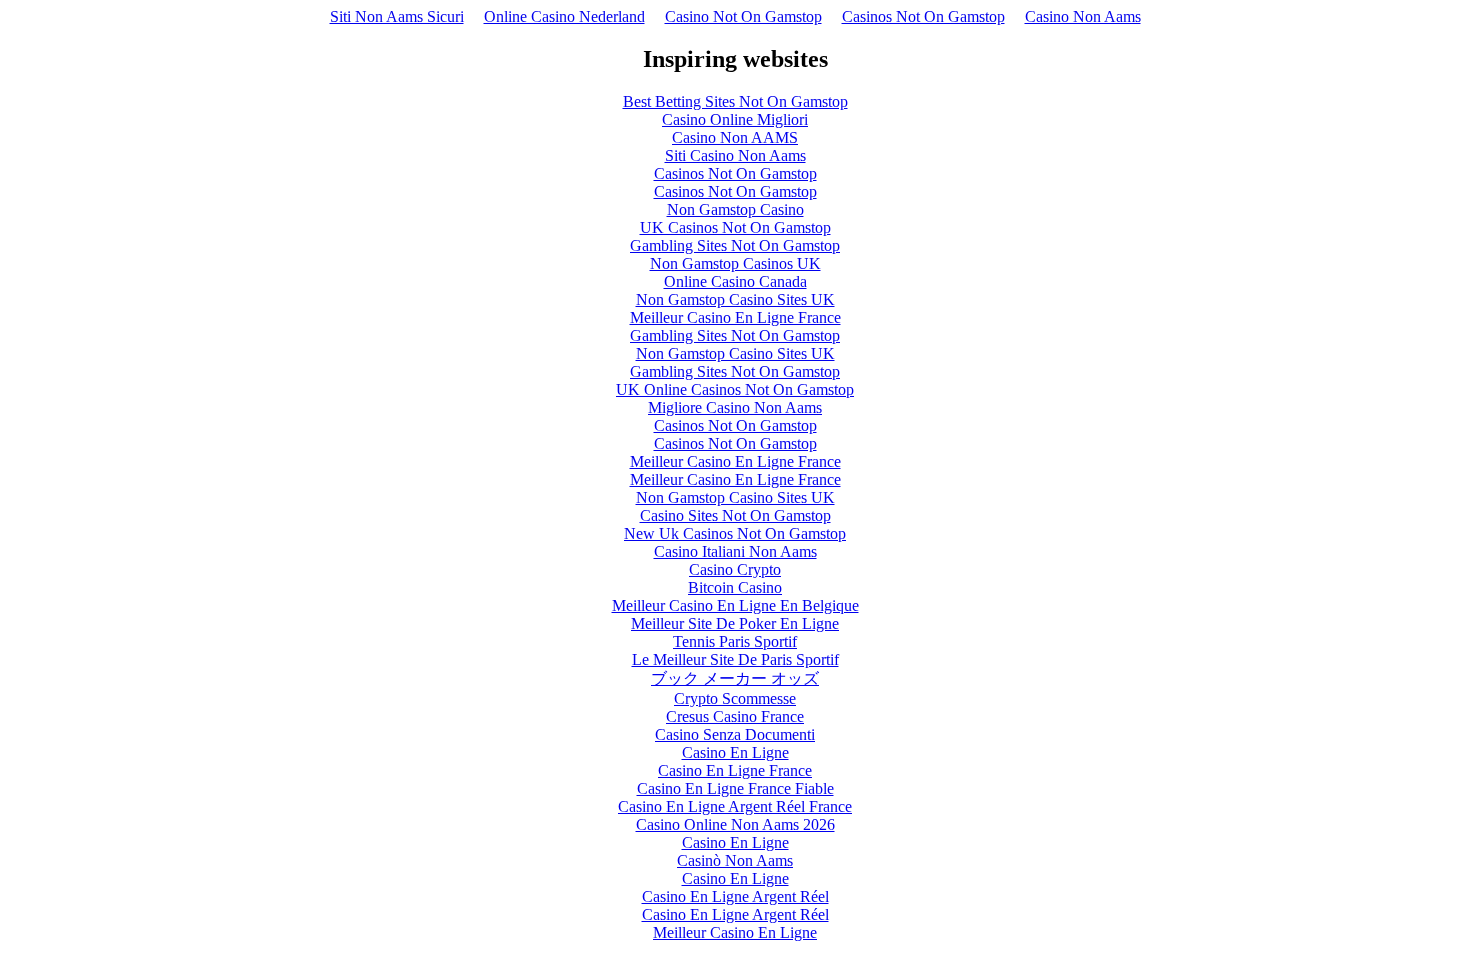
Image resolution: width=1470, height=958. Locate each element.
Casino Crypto (735, 569)
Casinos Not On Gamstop (923, 16)
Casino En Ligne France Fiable (735, 788)
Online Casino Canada (735, 281)
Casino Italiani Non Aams (735, 551)
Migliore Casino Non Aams (735, 407)
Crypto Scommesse (735, 698)
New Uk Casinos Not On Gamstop (735, 533)
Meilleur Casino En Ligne (735, 932)
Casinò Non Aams (735, 860)
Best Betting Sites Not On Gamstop (735, 101)
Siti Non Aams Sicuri (397, 16)
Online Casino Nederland (564, 16)
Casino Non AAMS (735, 137)
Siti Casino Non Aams (735, 155)
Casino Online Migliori (735, 119)
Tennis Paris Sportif (735, 641)
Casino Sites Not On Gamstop (735, 515)
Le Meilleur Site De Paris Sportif (735, 659)
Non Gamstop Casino (735, 209)
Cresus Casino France (735, 716)
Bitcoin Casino (735, 587)
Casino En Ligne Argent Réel (735, 896)
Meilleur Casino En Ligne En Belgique (735, 605)
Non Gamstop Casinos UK (735, 263)
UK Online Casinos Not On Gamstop (735, 389)
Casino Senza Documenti (735, 734)
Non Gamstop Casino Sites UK (735, 299)
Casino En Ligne (735, 752)
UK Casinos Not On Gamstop (735, 227)
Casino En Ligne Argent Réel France (735, 806)
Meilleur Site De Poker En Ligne (735, 623)
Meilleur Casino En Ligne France (735, 317)
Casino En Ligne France (735, 770)
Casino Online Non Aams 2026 (735, 824)
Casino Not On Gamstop (743, 16)
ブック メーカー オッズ (735, 678)
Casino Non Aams (1083, 16)
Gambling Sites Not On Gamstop (735, 245)
